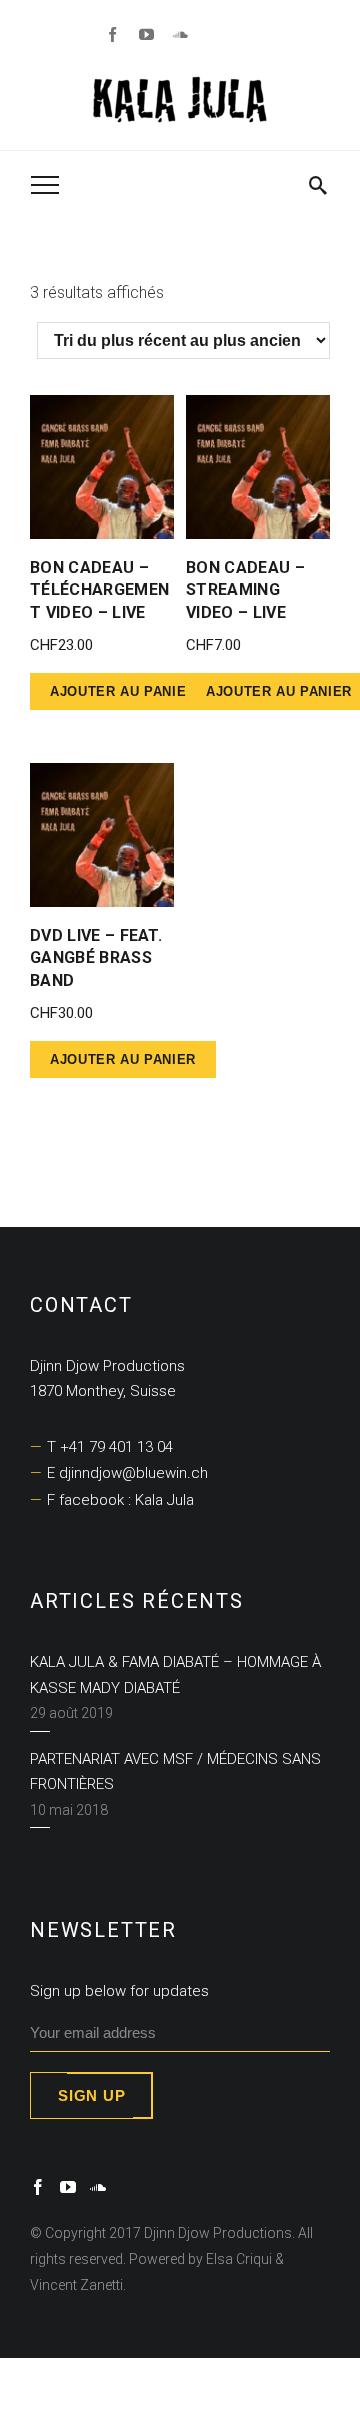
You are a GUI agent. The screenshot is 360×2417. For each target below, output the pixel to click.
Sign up (91, 2095)
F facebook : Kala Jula (120, 1500)
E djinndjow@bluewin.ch (127, 1473)
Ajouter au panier (123, 691)
